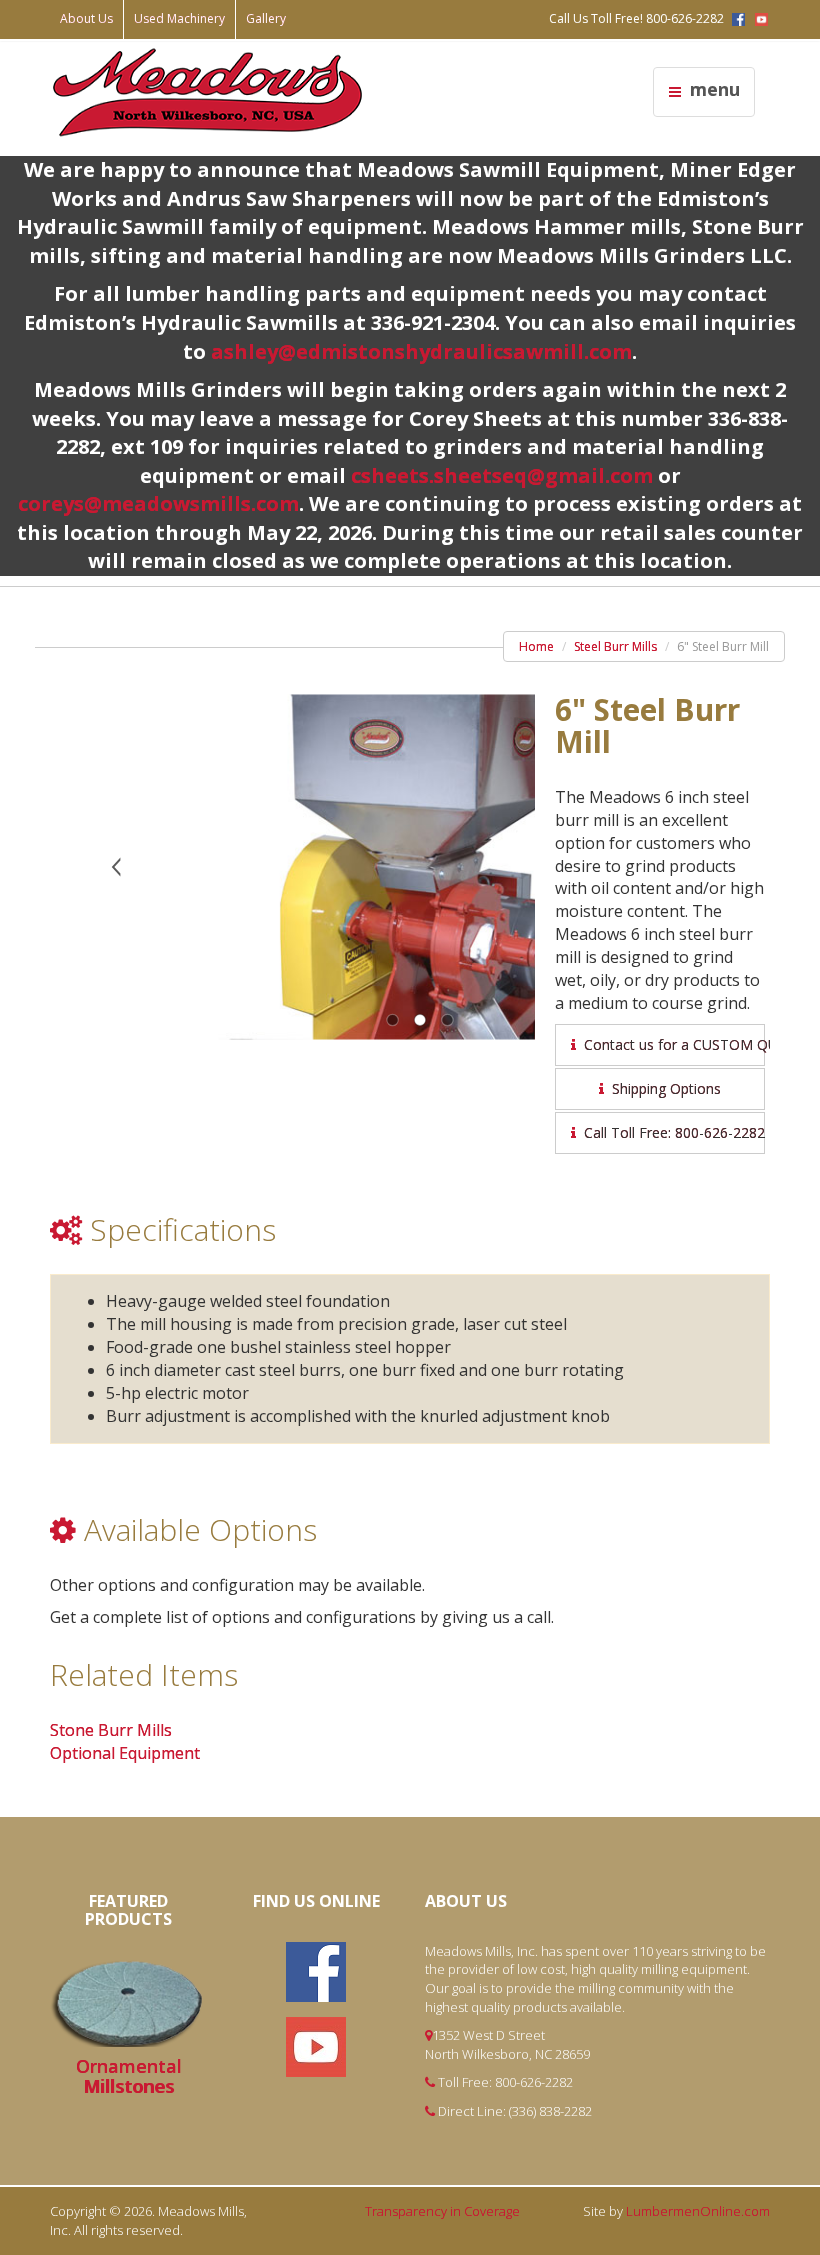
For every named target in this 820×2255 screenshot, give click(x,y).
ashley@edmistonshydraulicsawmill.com (421, 351)
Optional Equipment (125, 1753)
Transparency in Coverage (442, 2211)
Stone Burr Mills (111, 1730)
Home (536, 646)
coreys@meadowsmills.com (158, 503)
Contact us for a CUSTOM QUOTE (670, 1044)
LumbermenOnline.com (698, 2211)
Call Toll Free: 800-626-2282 (670, 1132)
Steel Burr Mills (615, 646)
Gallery (266, 18)
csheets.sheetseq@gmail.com (502, 475)
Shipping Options (662, 1088)
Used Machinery (179, 18)
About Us (86, 18)
